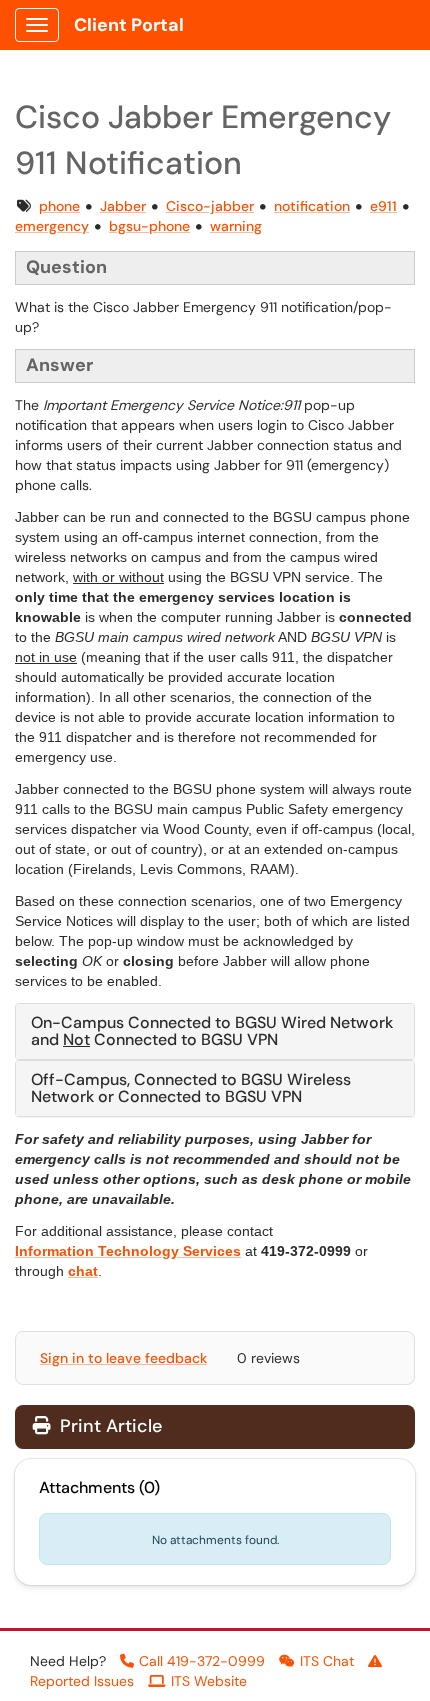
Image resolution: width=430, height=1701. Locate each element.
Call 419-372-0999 (202, 1661)
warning (236, 226)
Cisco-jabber (210, 206)
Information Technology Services (128, 1251)
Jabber (123, 206)
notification (312, 206)
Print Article (108, 1426)
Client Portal (129, 25)
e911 (383, 206)
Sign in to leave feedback (123, 1358)
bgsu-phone (149, 226)
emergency (52, 226)
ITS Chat (327, 1661)
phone (59, 206)
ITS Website (209, 1681)
